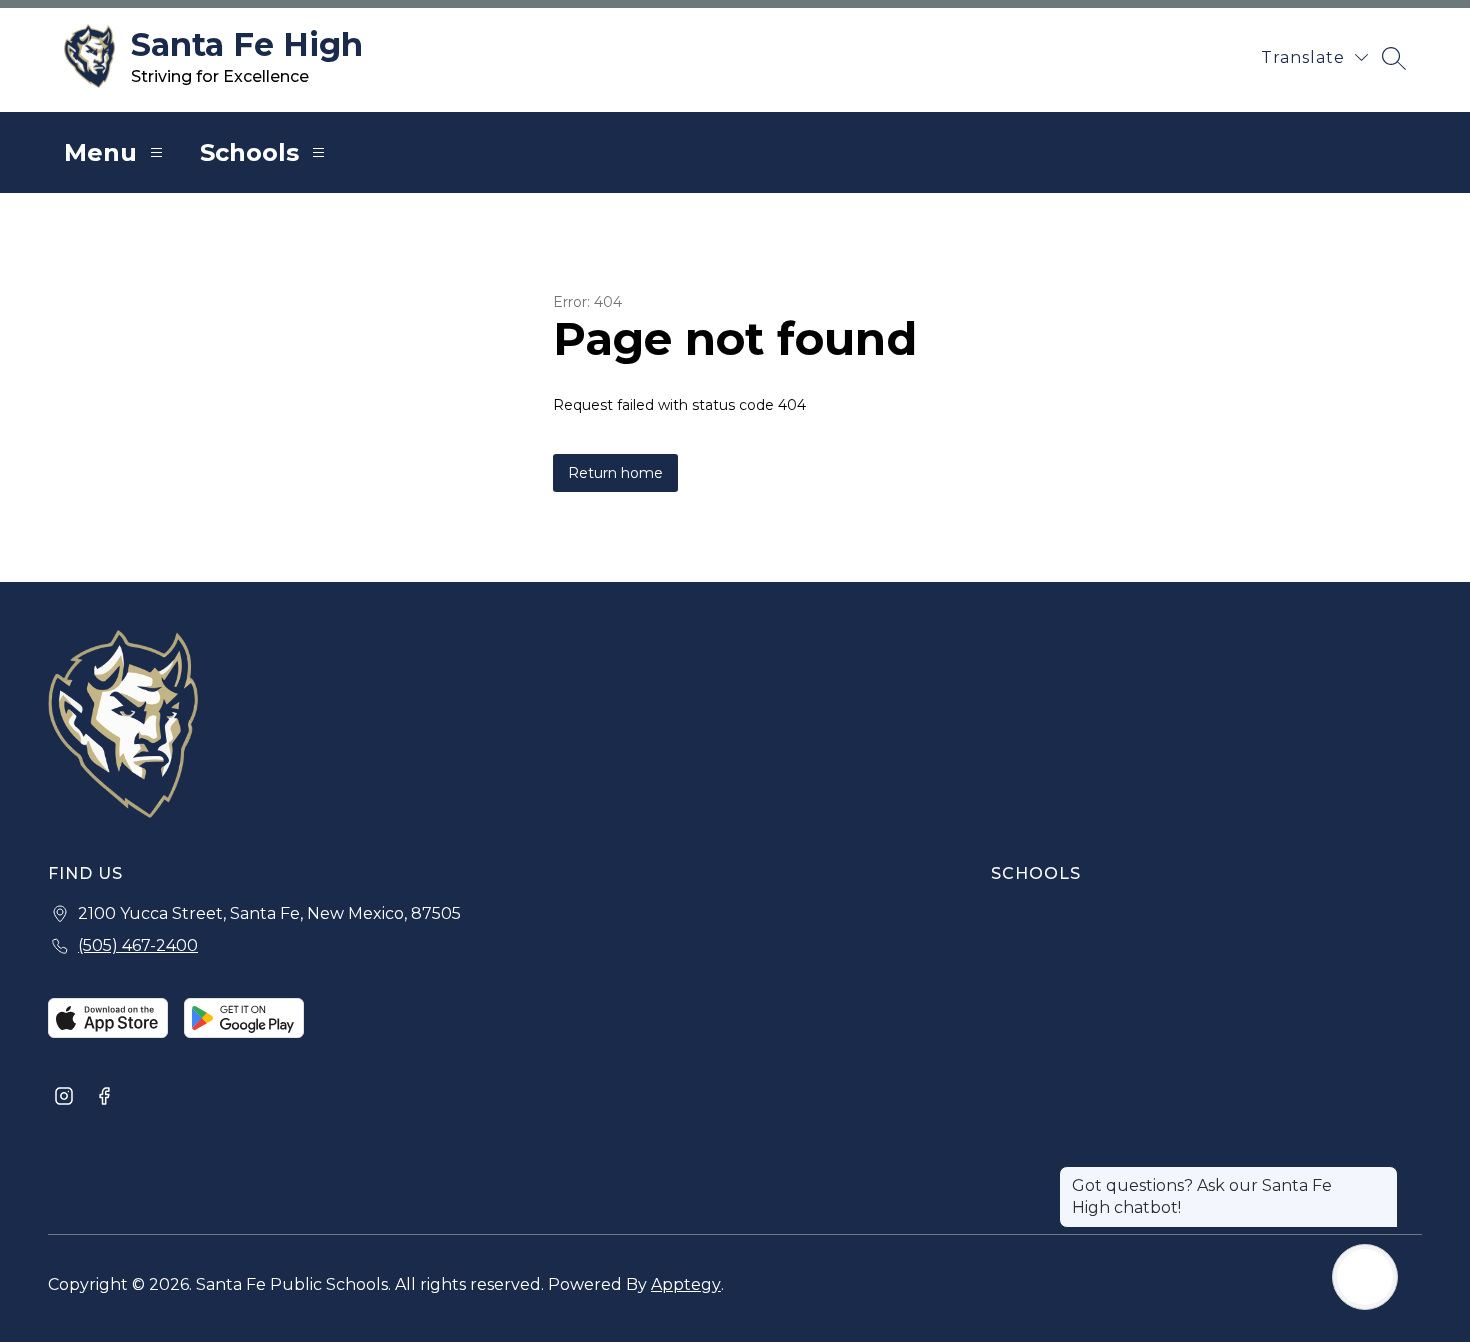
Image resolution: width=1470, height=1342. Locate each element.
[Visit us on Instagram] (64, 1098)
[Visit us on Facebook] (104, 1098)
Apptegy (686, 1284)
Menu (100, 152)
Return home (615, 473)
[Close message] (1382, 1176)
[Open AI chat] (1365, 1277)
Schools (249, 152)
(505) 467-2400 (138, 945)
